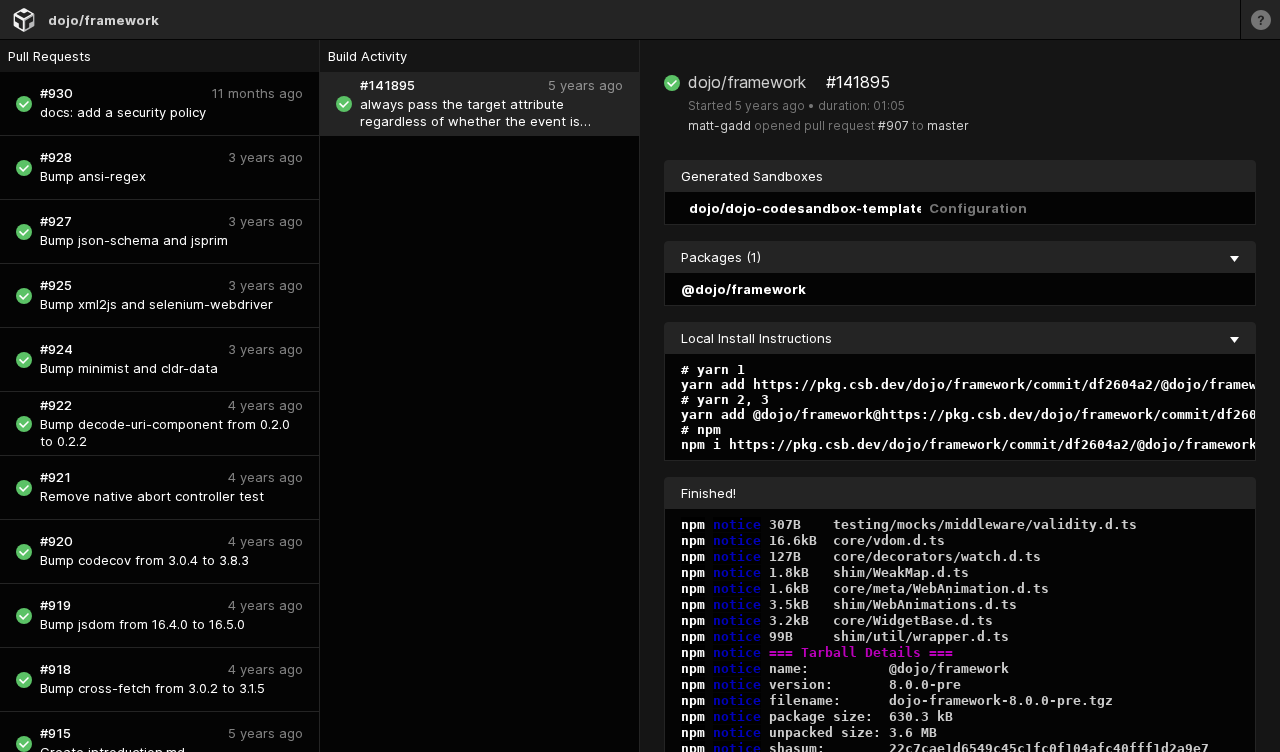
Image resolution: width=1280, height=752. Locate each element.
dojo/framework (103, 20)
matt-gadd (719, 125)
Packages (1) (721, 257)
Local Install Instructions (756, 338)
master (948, 125)
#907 (893, 125)
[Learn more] (1260, 19)
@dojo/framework (743, 289)
